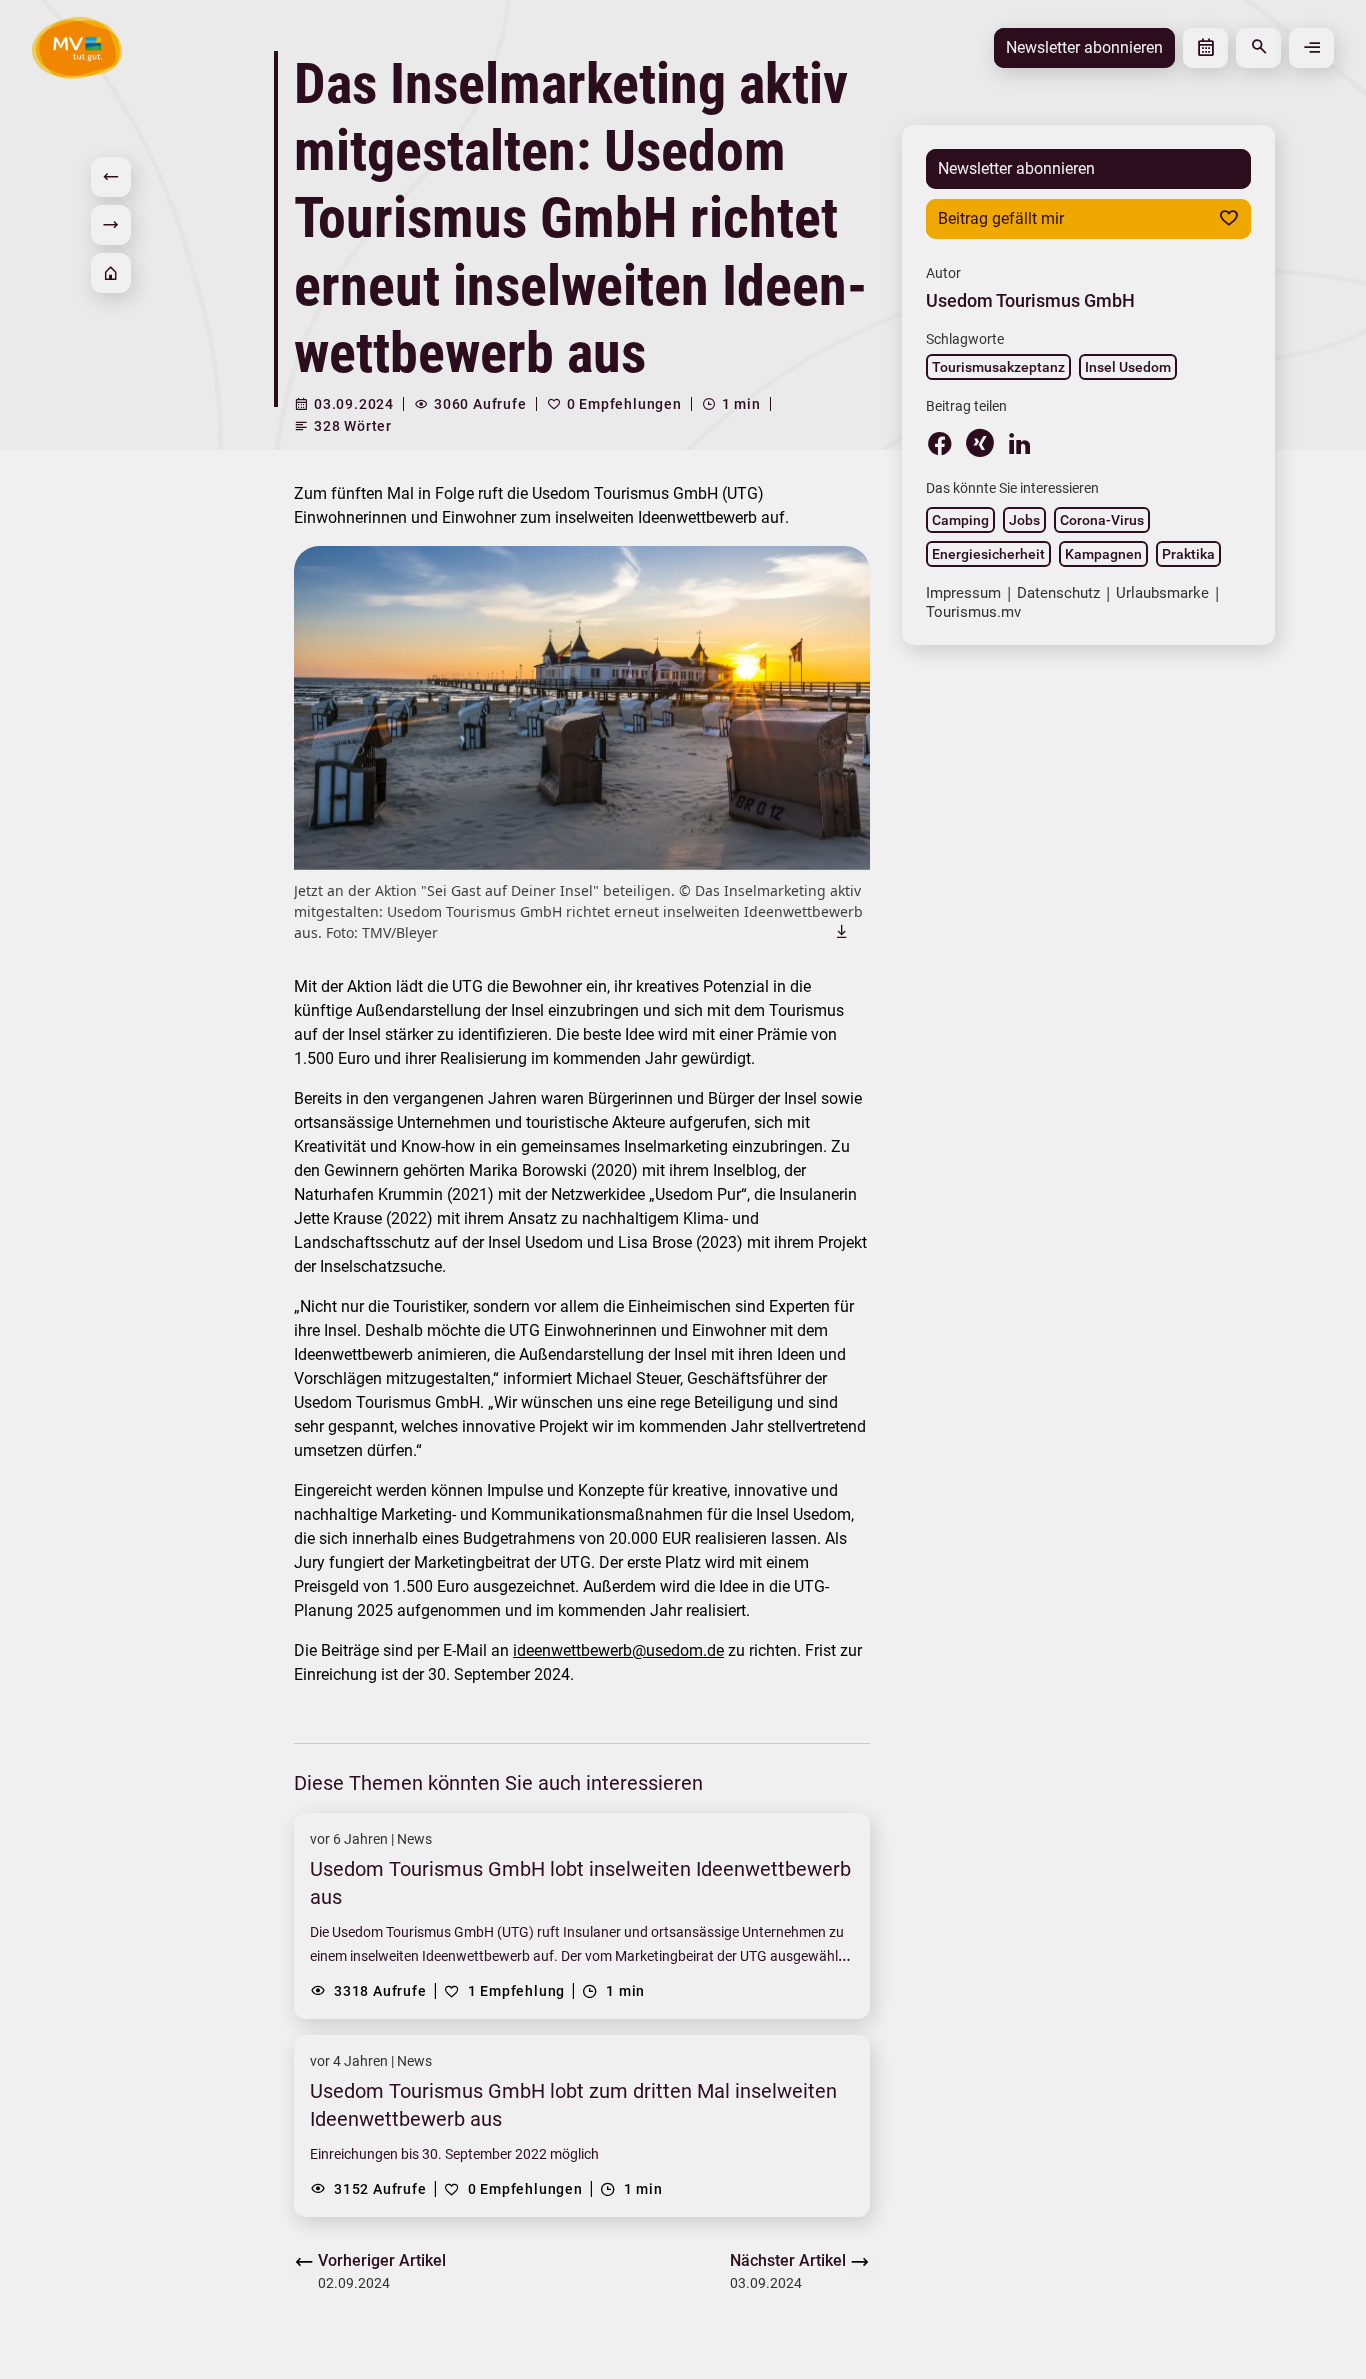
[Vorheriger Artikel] (111, 177)
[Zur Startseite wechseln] (77, 47)
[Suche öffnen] (1258, 48)
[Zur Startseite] (111, 273)
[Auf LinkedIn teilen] (1020, 443)
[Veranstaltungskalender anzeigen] (1205, 48)
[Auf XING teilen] (980, 443)
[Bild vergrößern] (582, 708)
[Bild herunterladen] (842, 931)
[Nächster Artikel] (111, 225)
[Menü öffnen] (1311, 48)
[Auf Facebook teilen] (940, 443)
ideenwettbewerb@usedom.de (618, 1650)
